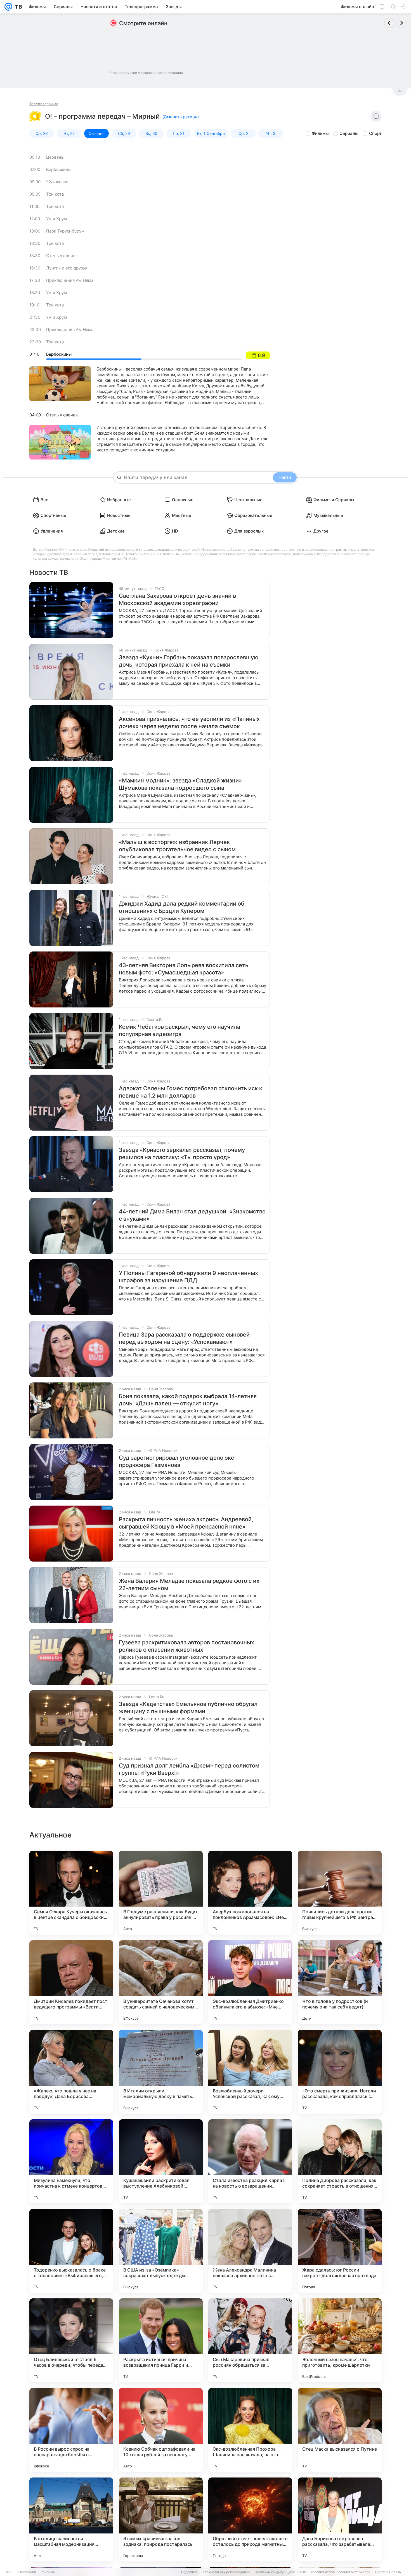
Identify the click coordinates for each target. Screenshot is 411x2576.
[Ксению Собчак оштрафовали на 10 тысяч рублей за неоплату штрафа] (161, 2430)
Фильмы (320, 133)
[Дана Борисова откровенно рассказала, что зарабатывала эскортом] (340, 2519)
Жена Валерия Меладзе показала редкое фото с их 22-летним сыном (189, 1584)
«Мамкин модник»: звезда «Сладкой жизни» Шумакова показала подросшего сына (180, 784)
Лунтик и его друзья (67, 268)
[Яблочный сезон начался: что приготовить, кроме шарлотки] (340, 2340)
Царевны (55, 157)
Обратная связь (388, 2572)
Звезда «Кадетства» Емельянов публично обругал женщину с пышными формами (188, 1708)
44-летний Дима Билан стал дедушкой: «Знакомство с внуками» (192, 1215)
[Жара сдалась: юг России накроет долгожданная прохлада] (340, 2251)
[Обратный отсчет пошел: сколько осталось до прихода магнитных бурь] (250, 2519)
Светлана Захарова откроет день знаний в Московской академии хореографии (177, 599)
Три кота (55, 194)
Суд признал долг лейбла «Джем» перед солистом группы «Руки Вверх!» (189, 1769)
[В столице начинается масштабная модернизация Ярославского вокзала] (71, 2519)
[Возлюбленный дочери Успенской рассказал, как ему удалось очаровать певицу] (250, 2072)
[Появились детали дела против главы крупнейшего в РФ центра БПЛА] (340, 1893)
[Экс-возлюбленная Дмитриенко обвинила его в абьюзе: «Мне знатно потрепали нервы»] (250, 1982)
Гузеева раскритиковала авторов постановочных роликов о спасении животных (186, 1646)
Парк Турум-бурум (65, 231)
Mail (9, 2572)
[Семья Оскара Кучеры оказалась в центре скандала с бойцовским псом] (71, 1893)
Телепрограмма (44, 104)
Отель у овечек (62, 256)
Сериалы (349, 133)
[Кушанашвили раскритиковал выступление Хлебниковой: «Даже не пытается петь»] (161, 2161)
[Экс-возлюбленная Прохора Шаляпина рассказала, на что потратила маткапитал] (250, 2430)
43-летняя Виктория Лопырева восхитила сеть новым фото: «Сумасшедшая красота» (184, 969)
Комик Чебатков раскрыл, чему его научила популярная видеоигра (179, 1030)
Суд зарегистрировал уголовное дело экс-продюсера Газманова (178, 1461)
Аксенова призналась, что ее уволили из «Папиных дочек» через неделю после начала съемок (189, 723)
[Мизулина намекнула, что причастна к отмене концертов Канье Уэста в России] (71, 2161)
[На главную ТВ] (17, 7)
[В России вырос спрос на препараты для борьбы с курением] (71, 2430)
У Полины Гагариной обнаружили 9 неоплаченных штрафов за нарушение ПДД (188, 1277)
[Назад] (389, 23)
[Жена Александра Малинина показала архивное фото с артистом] (250, 2251)
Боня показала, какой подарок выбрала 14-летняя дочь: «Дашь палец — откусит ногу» (188, 1400)
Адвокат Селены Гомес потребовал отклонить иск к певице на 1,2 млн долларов (191, 1092)
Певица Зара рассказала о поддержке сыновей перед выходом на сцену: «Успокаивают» (184, 1338)
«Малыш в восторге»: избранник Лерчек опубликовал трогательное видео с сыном (177, 846)
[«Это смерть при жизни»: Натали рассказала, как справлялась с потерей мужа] (340, 2072)
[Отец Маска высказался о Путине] (340, 2430)
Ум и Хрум (56, 219)
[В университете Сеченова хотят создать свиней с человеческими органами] (161, 1982)
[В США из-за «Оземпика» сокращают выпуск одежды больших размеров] (161, 2251)
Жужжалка (57, 182)
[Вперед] (401, 23)
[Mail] (8, 7)
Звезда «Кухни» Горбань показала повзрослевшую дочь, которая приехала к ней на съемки (189, 661)
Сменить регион (181, 117)
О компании (26, 2572)
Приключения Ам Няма (70, 280)
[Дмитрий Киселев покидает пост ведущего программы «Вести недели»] (71, 1982)
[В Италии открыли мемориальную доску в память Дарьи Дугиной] (161, 2072)
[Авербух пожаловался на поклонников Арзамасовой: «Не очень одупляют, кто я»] (250, 1893)
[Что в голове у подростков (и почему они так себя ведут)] (340, 1982)
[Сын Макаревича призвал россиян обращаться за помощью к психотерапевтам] (250, 2340)
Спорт (375, 133)
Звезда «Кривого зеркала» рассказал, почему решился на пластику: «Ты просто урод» (182, 1154)
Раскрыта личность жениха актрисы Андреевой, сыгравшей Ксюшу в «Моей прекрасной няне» (186, 1523)
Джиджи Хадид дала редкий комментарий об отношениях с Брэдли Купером (182, 907)
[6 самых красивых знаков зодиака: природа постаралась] (161, 2519)
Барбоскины (59, 169)
